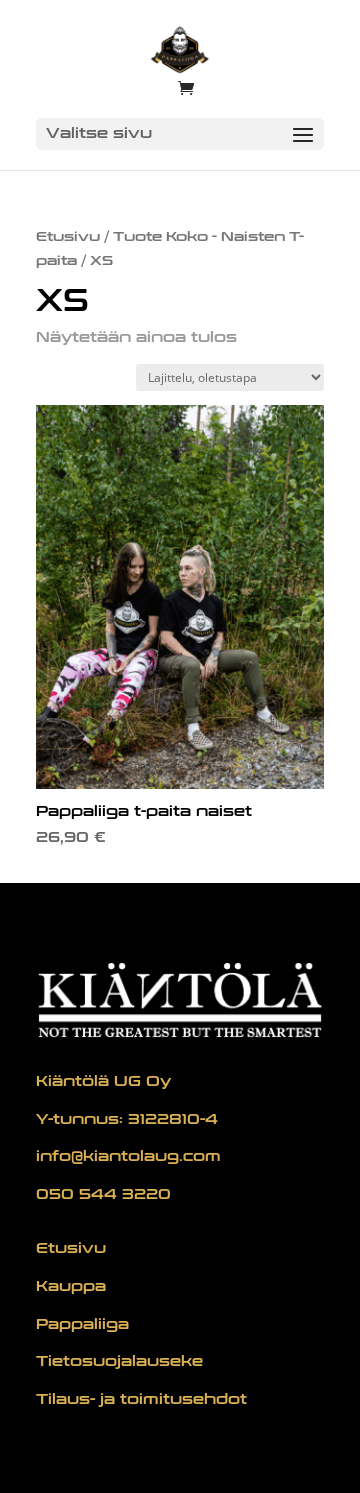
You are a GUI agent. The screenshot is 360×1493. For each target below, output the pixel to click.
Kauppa (71, 1286)
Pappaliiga (82, 1324)
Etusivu (68, 237)
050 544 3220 (103, 1194)
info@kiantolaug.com (128, 1156)
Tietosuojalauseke (119, 1361)
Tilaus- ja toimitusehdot (141, 1399)
